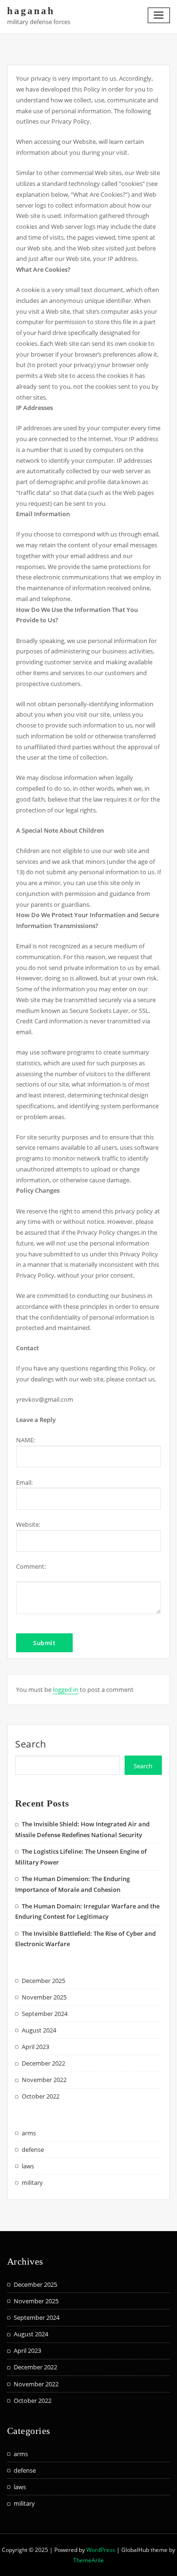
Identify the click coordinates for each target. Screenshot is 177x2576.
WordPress (101, 2550)
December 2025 (43, 1981)
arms (29, 2133)
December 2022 (43, 2063)
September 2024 (45, 2014)
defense (33, 2149)
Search (31, 1744)
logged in (66, 1689)
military (32, 2183)
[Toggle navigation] (159, 15)
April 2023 (35, 2047)
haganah (31, 11)
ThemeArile (88, 2560)
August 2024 (39, 2030)
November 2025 (44, 1997)
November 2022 (44, 2080)
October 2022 (41, 2096)
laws (28, 2166)
